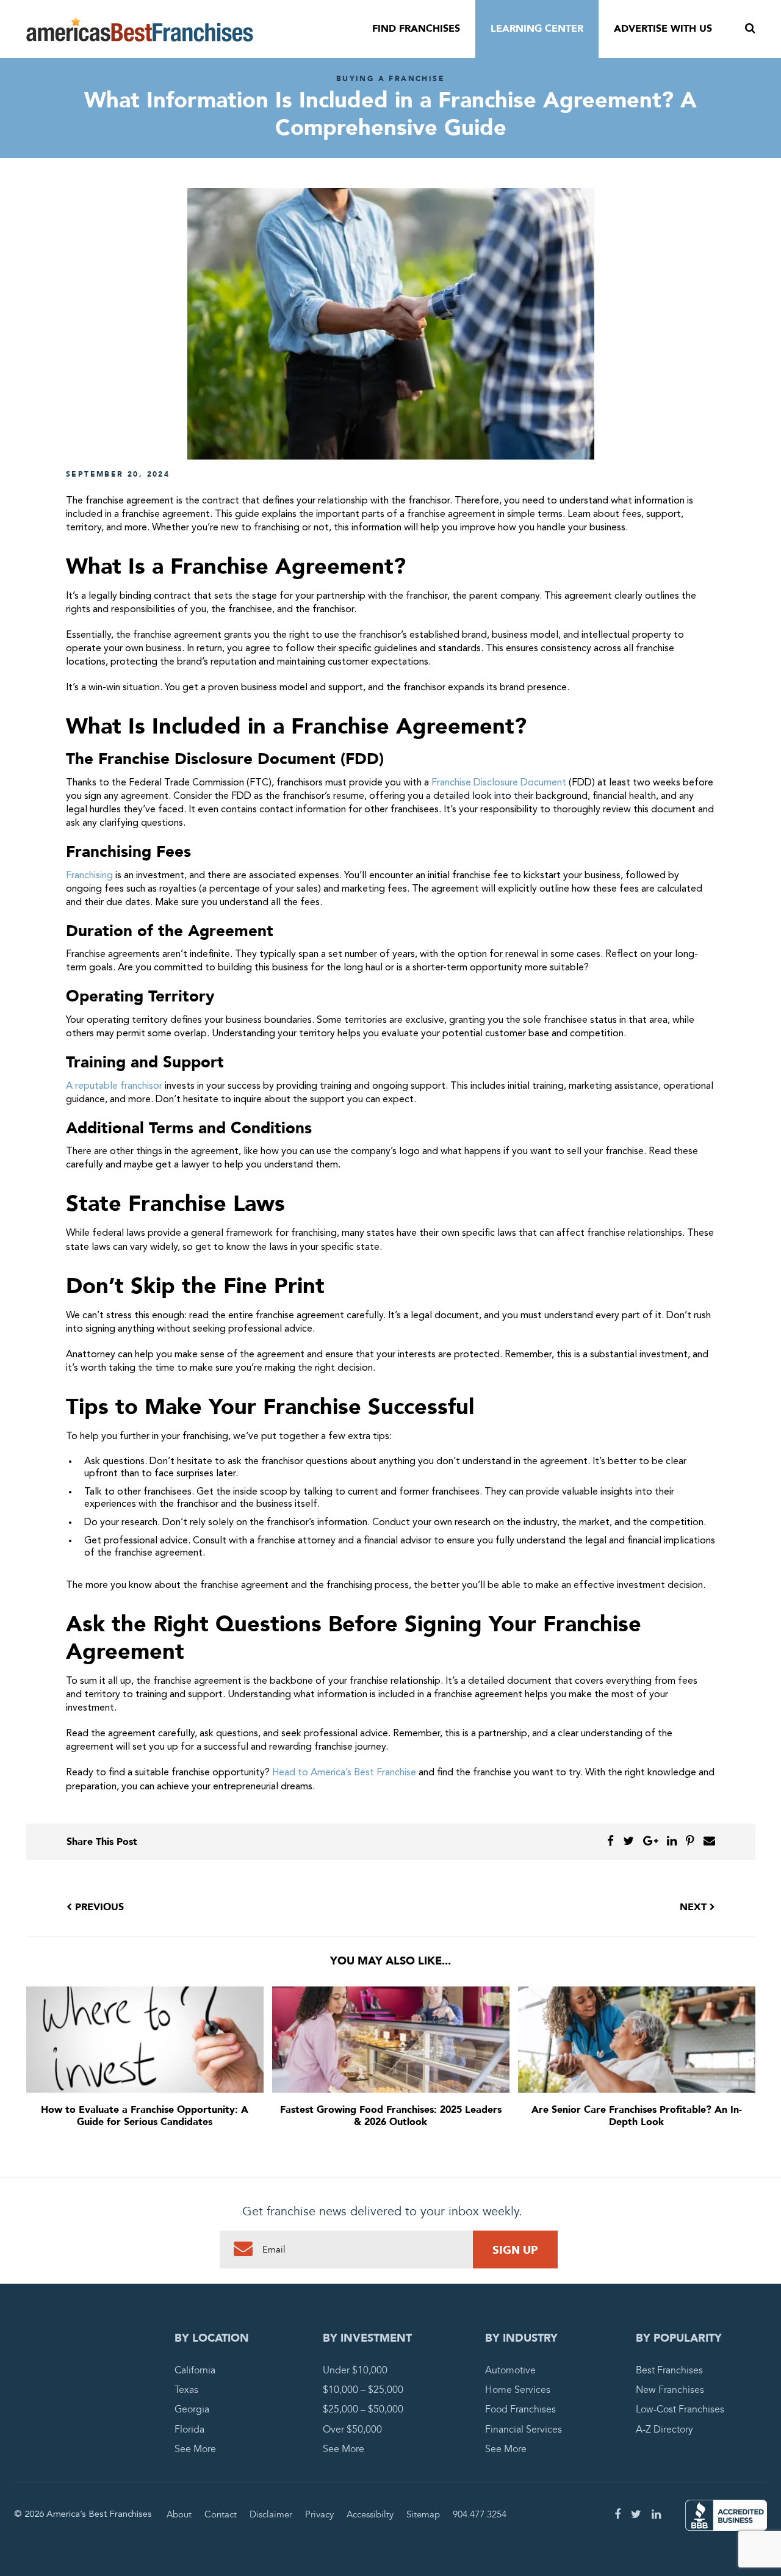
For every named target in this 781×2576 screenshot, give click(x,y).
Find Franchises (416, 29)
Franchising (89, 876)
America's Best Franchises (140, 29)
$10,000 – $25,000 (363, 2390)
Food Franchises (520, 2409)
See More (195, 2449)
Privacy (319, 2514)
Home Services (518, 2390)
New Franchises (670, 2390)
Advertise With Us (663, 29)
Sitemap (423, 2514)
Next (695, 1907)
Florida (189, 2430)
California (195, 2370)
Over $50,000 (352, 2430)
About (179, 2514)
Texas (186, 2390)
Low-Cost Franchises (680, 2409)
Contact (221, 2514)
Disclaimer (271, 2514)
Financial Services (524, 2430)
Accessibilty (370, 2514)
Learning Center (537, 29)
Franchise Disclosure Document (499, 783)
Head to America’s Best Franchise (344, 1773)
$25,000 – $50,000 (363, 2409)
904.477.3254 (480, 2514)
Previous (98, 1907)
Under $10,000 (355, 2370)
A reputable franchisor (114, 1086)
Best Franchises (669, 2370)
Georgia (192, 2409)
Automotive (510, 2370)
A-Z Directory (664, 2430)
